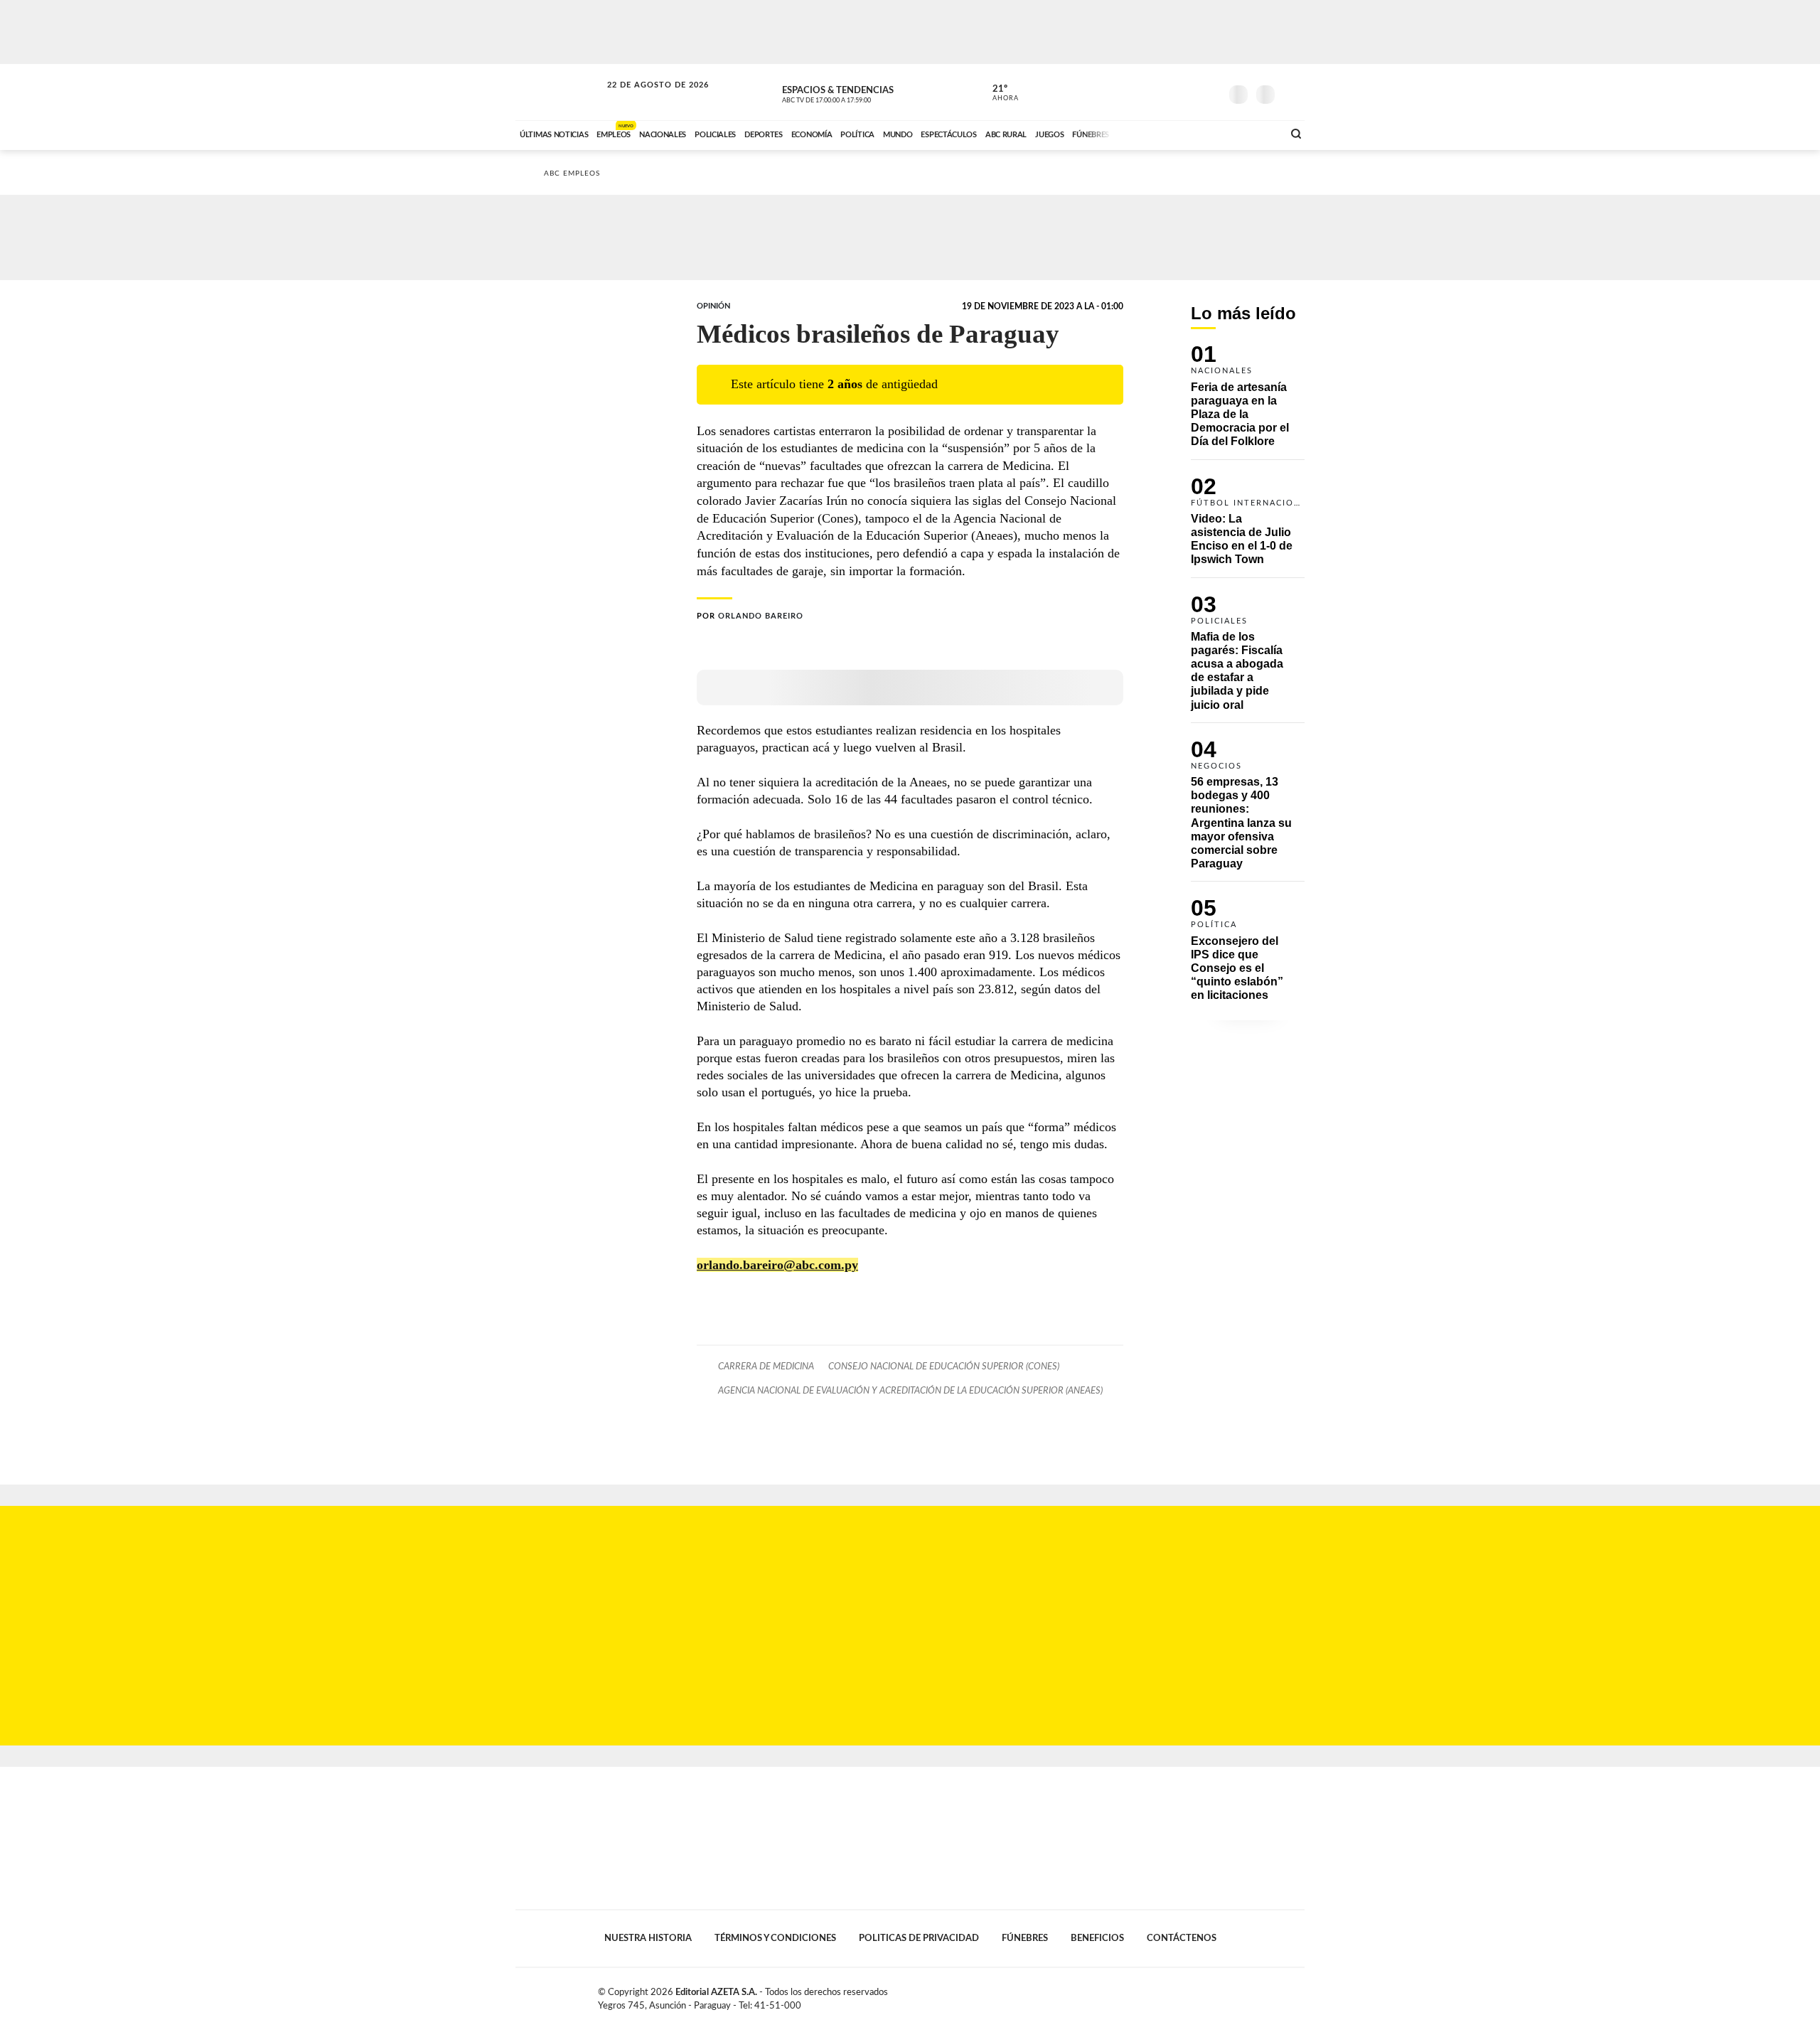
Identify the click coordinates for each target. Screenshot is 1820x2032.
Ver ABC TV (853, 92)
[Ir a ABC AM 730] (1197, 133)
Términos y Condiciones (775, 1938)
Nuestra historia (648, 1938)
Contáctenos (1182, 1938)
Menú (1292, 93)
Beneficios (1097, 1938)
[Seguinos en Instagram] (1209, 92)
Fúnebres (1025, 1938)
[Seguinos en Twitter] (1167, 92)
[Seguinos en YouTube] (1188, 92)
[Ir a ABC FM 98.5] (1253, 133)
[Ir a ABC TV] (1157, 133)
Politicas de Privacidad (919, 1938)
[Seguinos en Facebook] (1145, 92)
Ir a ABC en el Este (645, 98)
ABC (560, 92)
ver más (997, 93)
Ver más (1248, 402)
